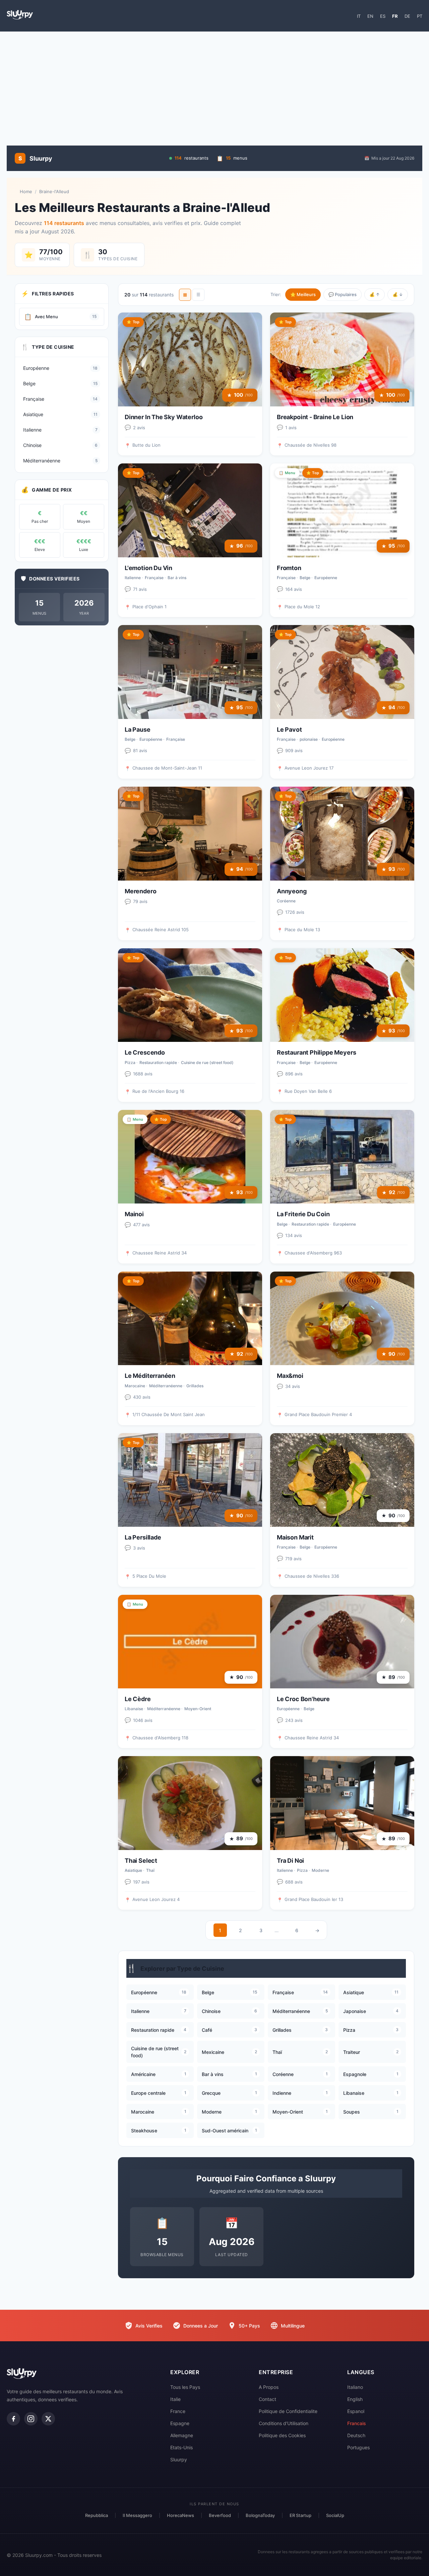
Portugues (358, 2447)
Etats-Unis (181, 2447)
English (355, 2399)
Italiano (355, 2387)
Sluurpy (179, 2459)
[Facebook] (13, 2419)
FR (395, 16)
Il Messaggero (137, 2515)
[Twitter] (48, 2419)
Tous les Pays (185, 2387)
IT (359, 16)
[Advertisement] (214, 85)
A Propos (269, 2387)
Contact (267, 2399)
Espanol (356, 2411)
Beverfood (220, 2515)
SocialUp (335, 2515)
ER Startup (300, 2515)
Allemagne (182, 2435)
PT (420, 16)
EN (370, 16)
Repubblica (97, 2515)
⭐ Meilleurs (303, 294)
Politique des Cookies (282, 2435)
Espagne (180, 2423)
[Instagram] (31, 2419)
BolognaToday (260, 2515)
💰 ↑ (375, 294)
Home (26, 191)
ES (383, 16)
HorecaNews (180, 2515)
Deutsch (356, 2435)
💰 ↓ (398, 294)
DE (407, 16)
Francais (357, 2423)
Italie (175, 2399)
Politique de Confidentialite (288, 2411)
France (178, 2411)
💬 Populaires (343, 294)
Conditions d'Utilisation (284, 2423)
